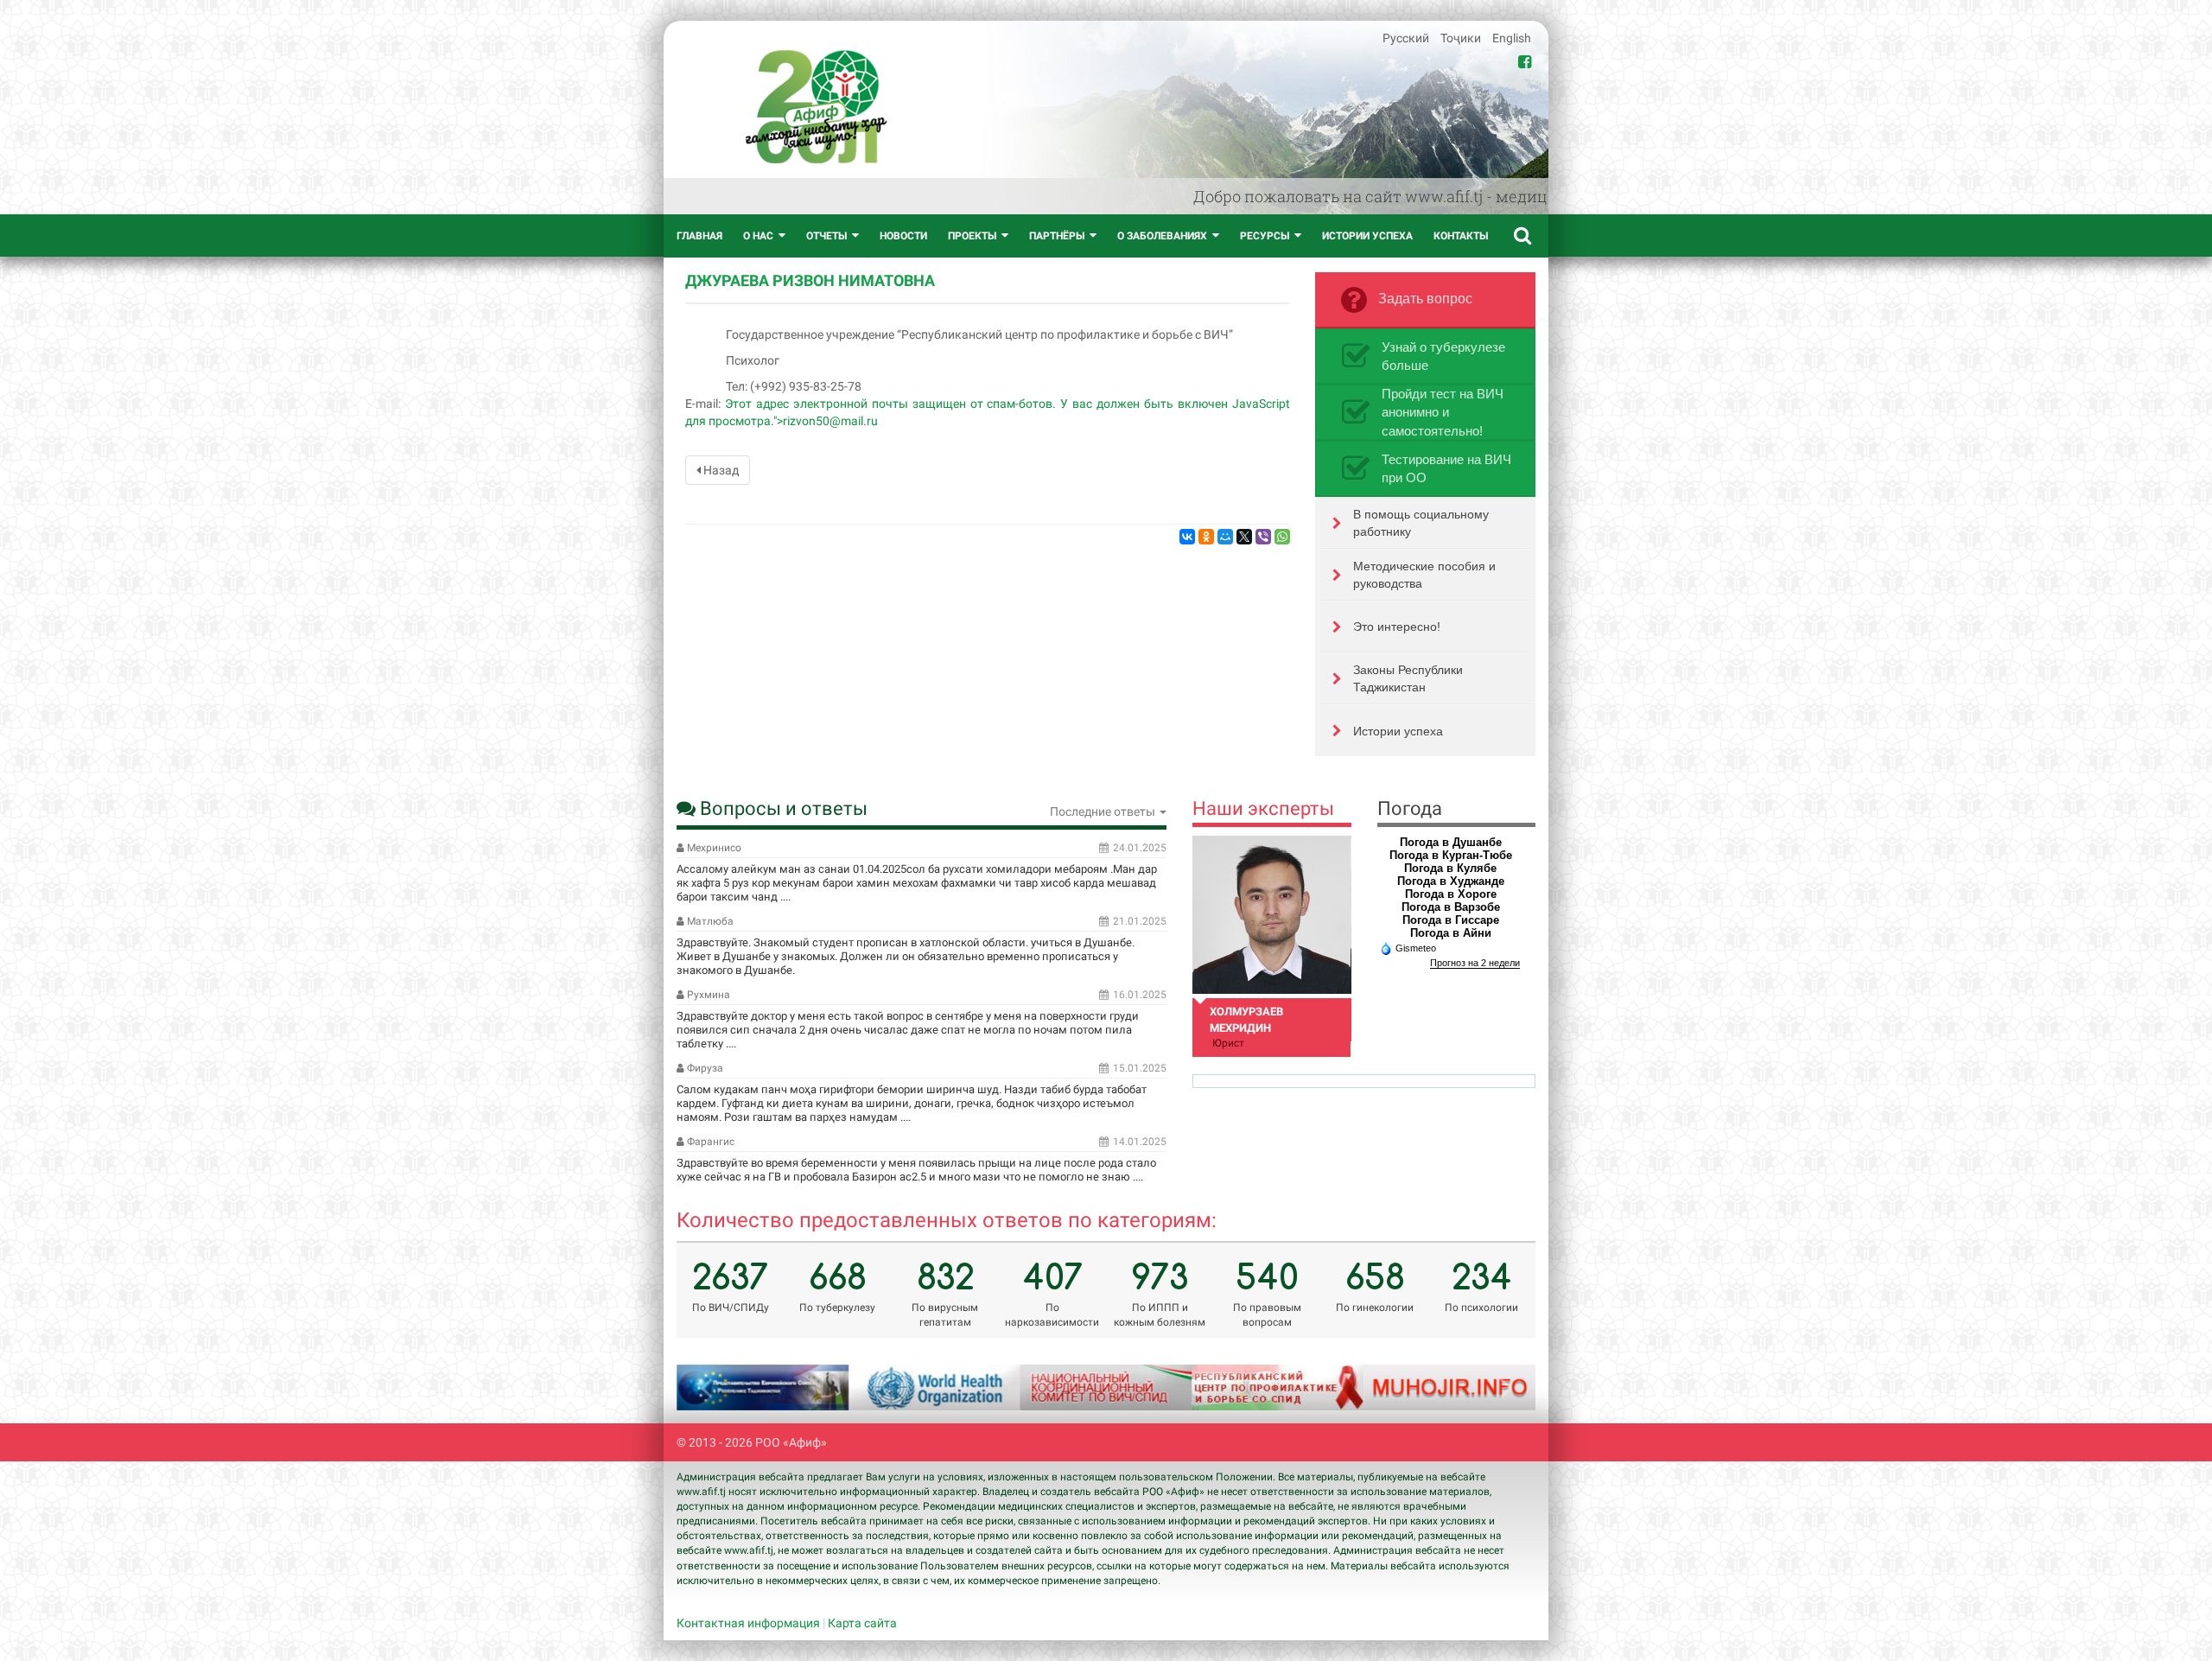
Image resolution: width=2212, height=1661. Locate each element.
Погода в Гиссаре (1451, 920)
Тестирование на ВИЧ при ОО (1446, 468)
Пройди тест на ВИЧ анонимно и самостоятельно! (1443, 412)
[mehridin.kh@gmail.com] (1271, 915)
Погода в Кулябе (1450, 868)
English (1512, 38)
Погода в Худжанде (1451, 881)
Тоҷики (1462, 38)
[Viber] (1263, 537)
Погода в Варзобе (1451, 907)
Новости (903, 236)
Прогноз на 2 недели (1475, 963)
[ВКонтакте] (1187, 537)
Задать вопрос (1425, 299)
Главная (699, 236)
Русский (1407, 38)
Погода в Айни (1451, 933)
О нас (758, 236)
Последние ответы (1104, 811)
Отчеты (826, 236)
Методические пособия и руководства (1424, 575)
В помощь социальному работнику (1421, 523)
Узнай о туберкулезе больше (1443, 356)
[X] (1244, 537)
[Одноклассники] (1206, 537)
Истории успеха (1367, 236)
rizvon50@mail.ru (830, 421)
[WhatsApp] (1282, 537)
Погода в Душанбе (1451, 842)
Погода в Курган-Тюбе (1451, 855)
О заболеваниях (1162, 236)
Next (1501, 1387)
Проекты (972, 236)
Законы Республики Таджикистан (1408, 678)
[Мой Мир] (1225, 537)
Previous (711, 1387)
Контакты (1461, 236)
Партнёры (1057, 236)
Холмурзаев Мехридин (1246, 1020)
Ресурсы (1265, 236)
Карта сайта (862, 1623)
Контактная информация (748, 1623)
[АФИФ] (816, 107)
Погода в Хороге (1451, 894)
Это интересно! (1397, 627)
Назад (720, 470)
